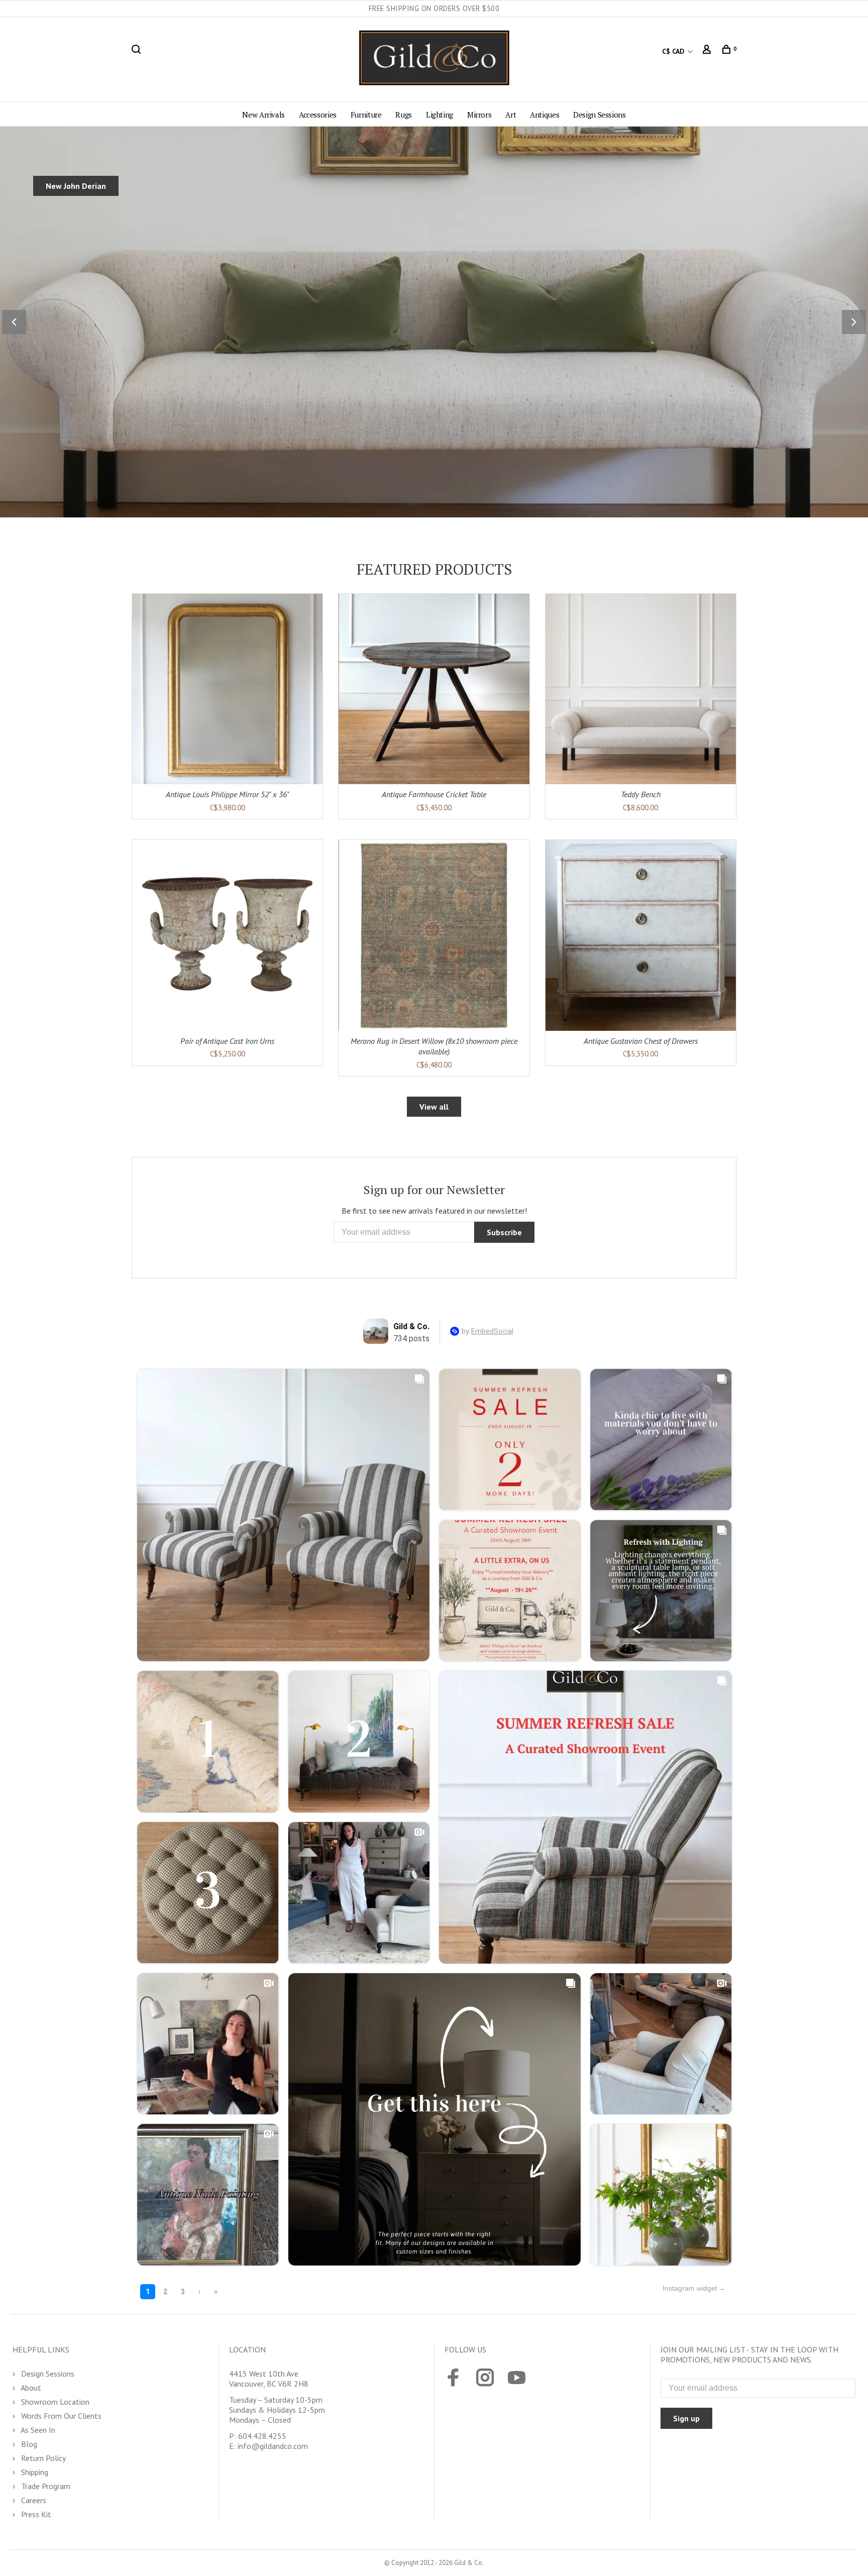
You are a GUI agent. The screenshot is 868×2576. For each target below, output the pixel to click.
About (30, 2388)
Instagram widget (690, 2288)
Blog (28, 2444)
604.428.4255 (262, 2436)
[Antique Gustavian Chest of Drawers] (641, 935)
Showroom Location (54, 2402)
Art (511, 115)
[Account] (708, 51)
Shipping (34, 2472)
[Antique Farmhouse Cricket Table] (434, 689)
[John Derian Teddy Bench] (641, 689)
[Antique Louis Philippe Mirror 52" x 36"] (227, 689)
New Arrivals (263, 115)
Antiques (545, 115)
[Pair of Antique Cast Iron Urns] (227, 935)
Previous (14, 322)
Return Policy (42, 2458)
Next (854, 322)
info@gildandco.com (273, 2446)
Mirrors (479, 115)
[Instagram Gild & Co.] (485, 2379)
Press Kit (35, 2514)
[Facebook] (453, 2379)
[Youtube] (517, 2379)
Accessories (318, 115)
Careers (33, 2500)
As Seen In (37, 2430)
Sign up (686, 2418)
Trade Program (45, 2486)
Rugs (404, 115)
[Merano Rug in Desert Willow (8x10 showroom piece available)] (434, 935)
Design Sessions (599, 115)
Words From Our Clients (60, 2416)
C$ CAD (674, 51)
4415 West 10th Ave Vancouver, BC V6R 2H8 (269, 2379)
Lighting (440, 115)
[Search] (137, 51)
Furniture (366, 115)
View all (434, 1107)
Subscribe (504, 1232)
